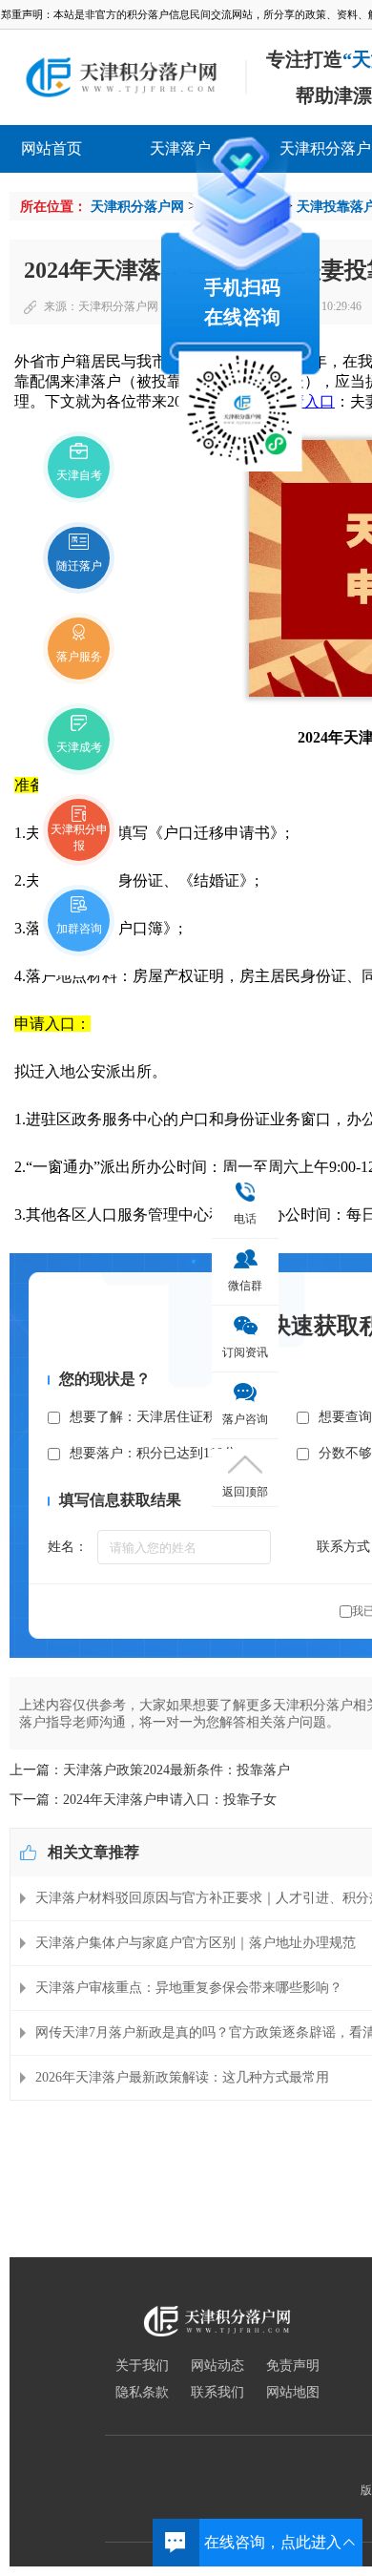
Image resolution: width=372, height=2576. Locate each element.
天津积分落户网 (137, 207)
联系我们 (217, 2393)
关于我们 (142, 2366)
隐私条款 (142, 2393)
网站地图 (293, 2393)
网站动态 (217, 2366)
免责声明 (293, 2366)
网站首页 (52, 148)
